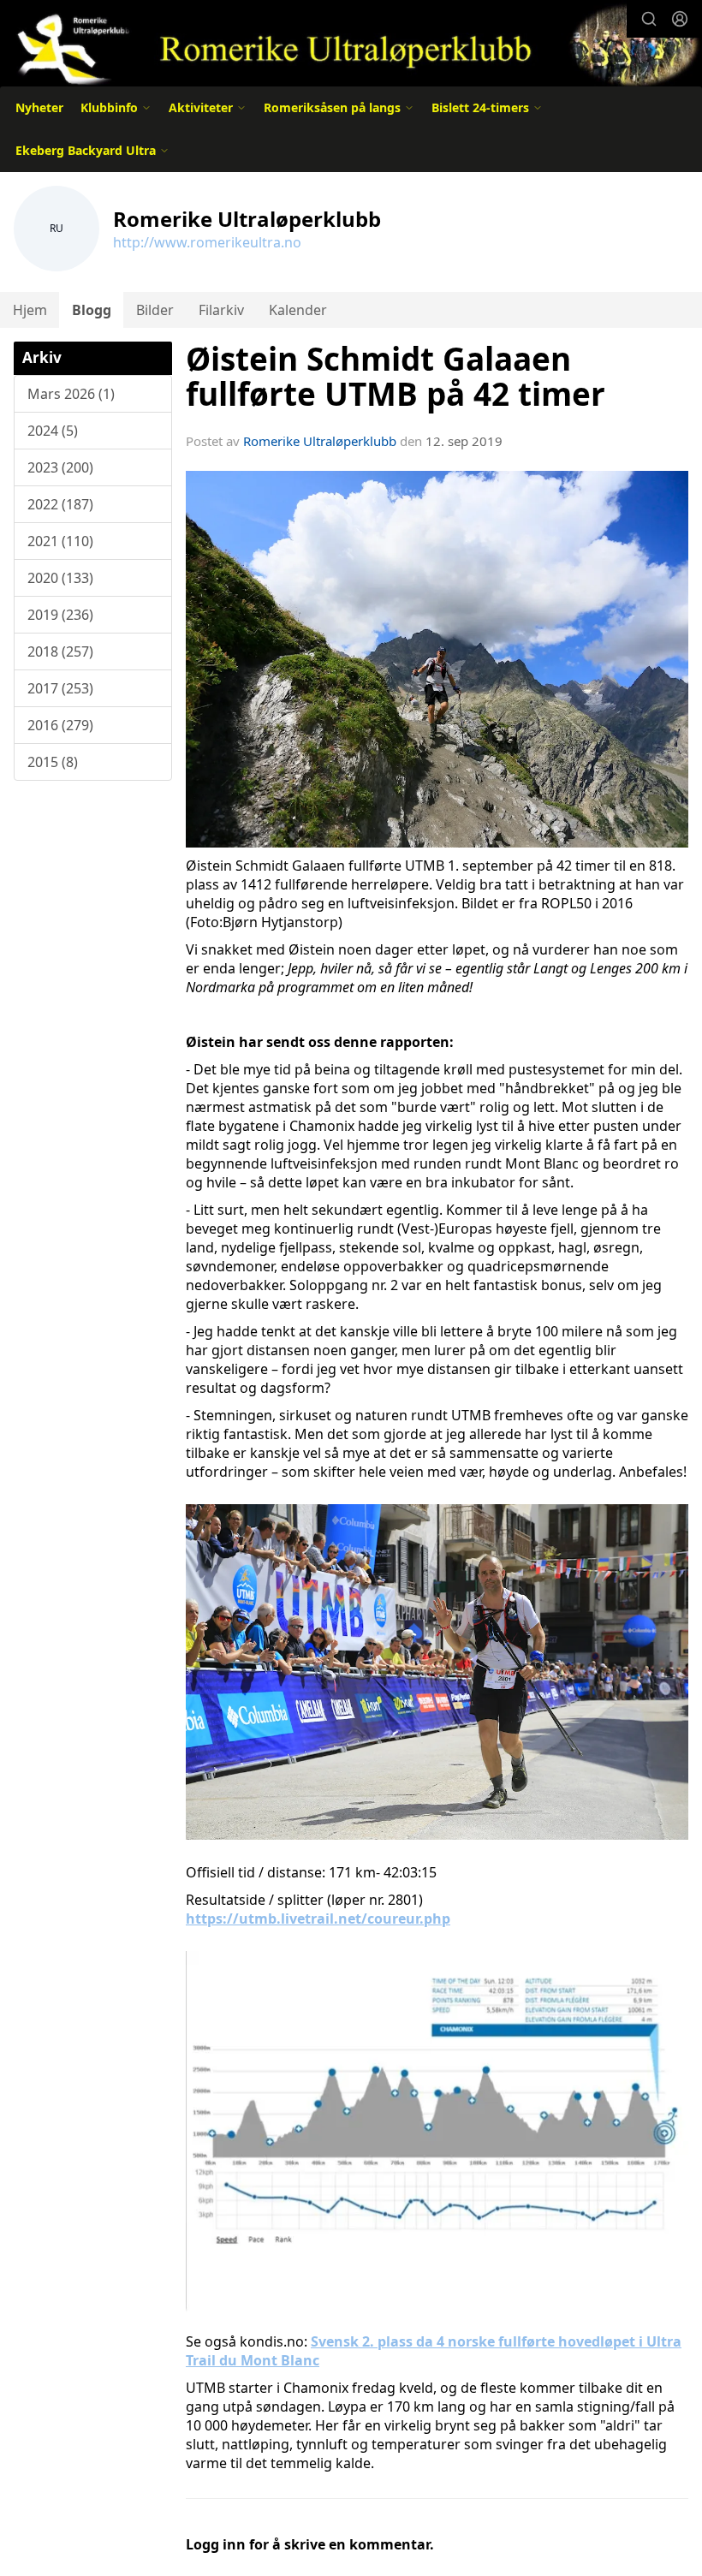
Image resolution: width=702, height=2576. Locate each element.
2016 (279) (60, 725)
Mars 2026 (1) (71, 394)
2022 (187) (60, 504)
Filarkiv (221, 310)
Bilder (155, 310)
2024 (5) (53, 431)
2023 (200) (60, 467)
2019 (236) (60, 615)
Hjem (30, 310)
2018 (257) (60, 651)
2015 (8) (53, 762)
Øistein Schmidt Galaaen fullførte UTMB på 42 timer (396, 376)
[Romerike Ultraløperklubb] (351, 45)
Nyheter (39, 107)
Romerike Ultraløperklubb (320, 441)
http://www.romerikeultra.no (207, 242)
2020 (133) (60, 578)
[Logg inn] (680, 19)
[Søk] (649, 19)
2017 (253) (60, 688)
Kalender (298, 310)
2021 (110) (60, 541)
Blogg (92, 310)
